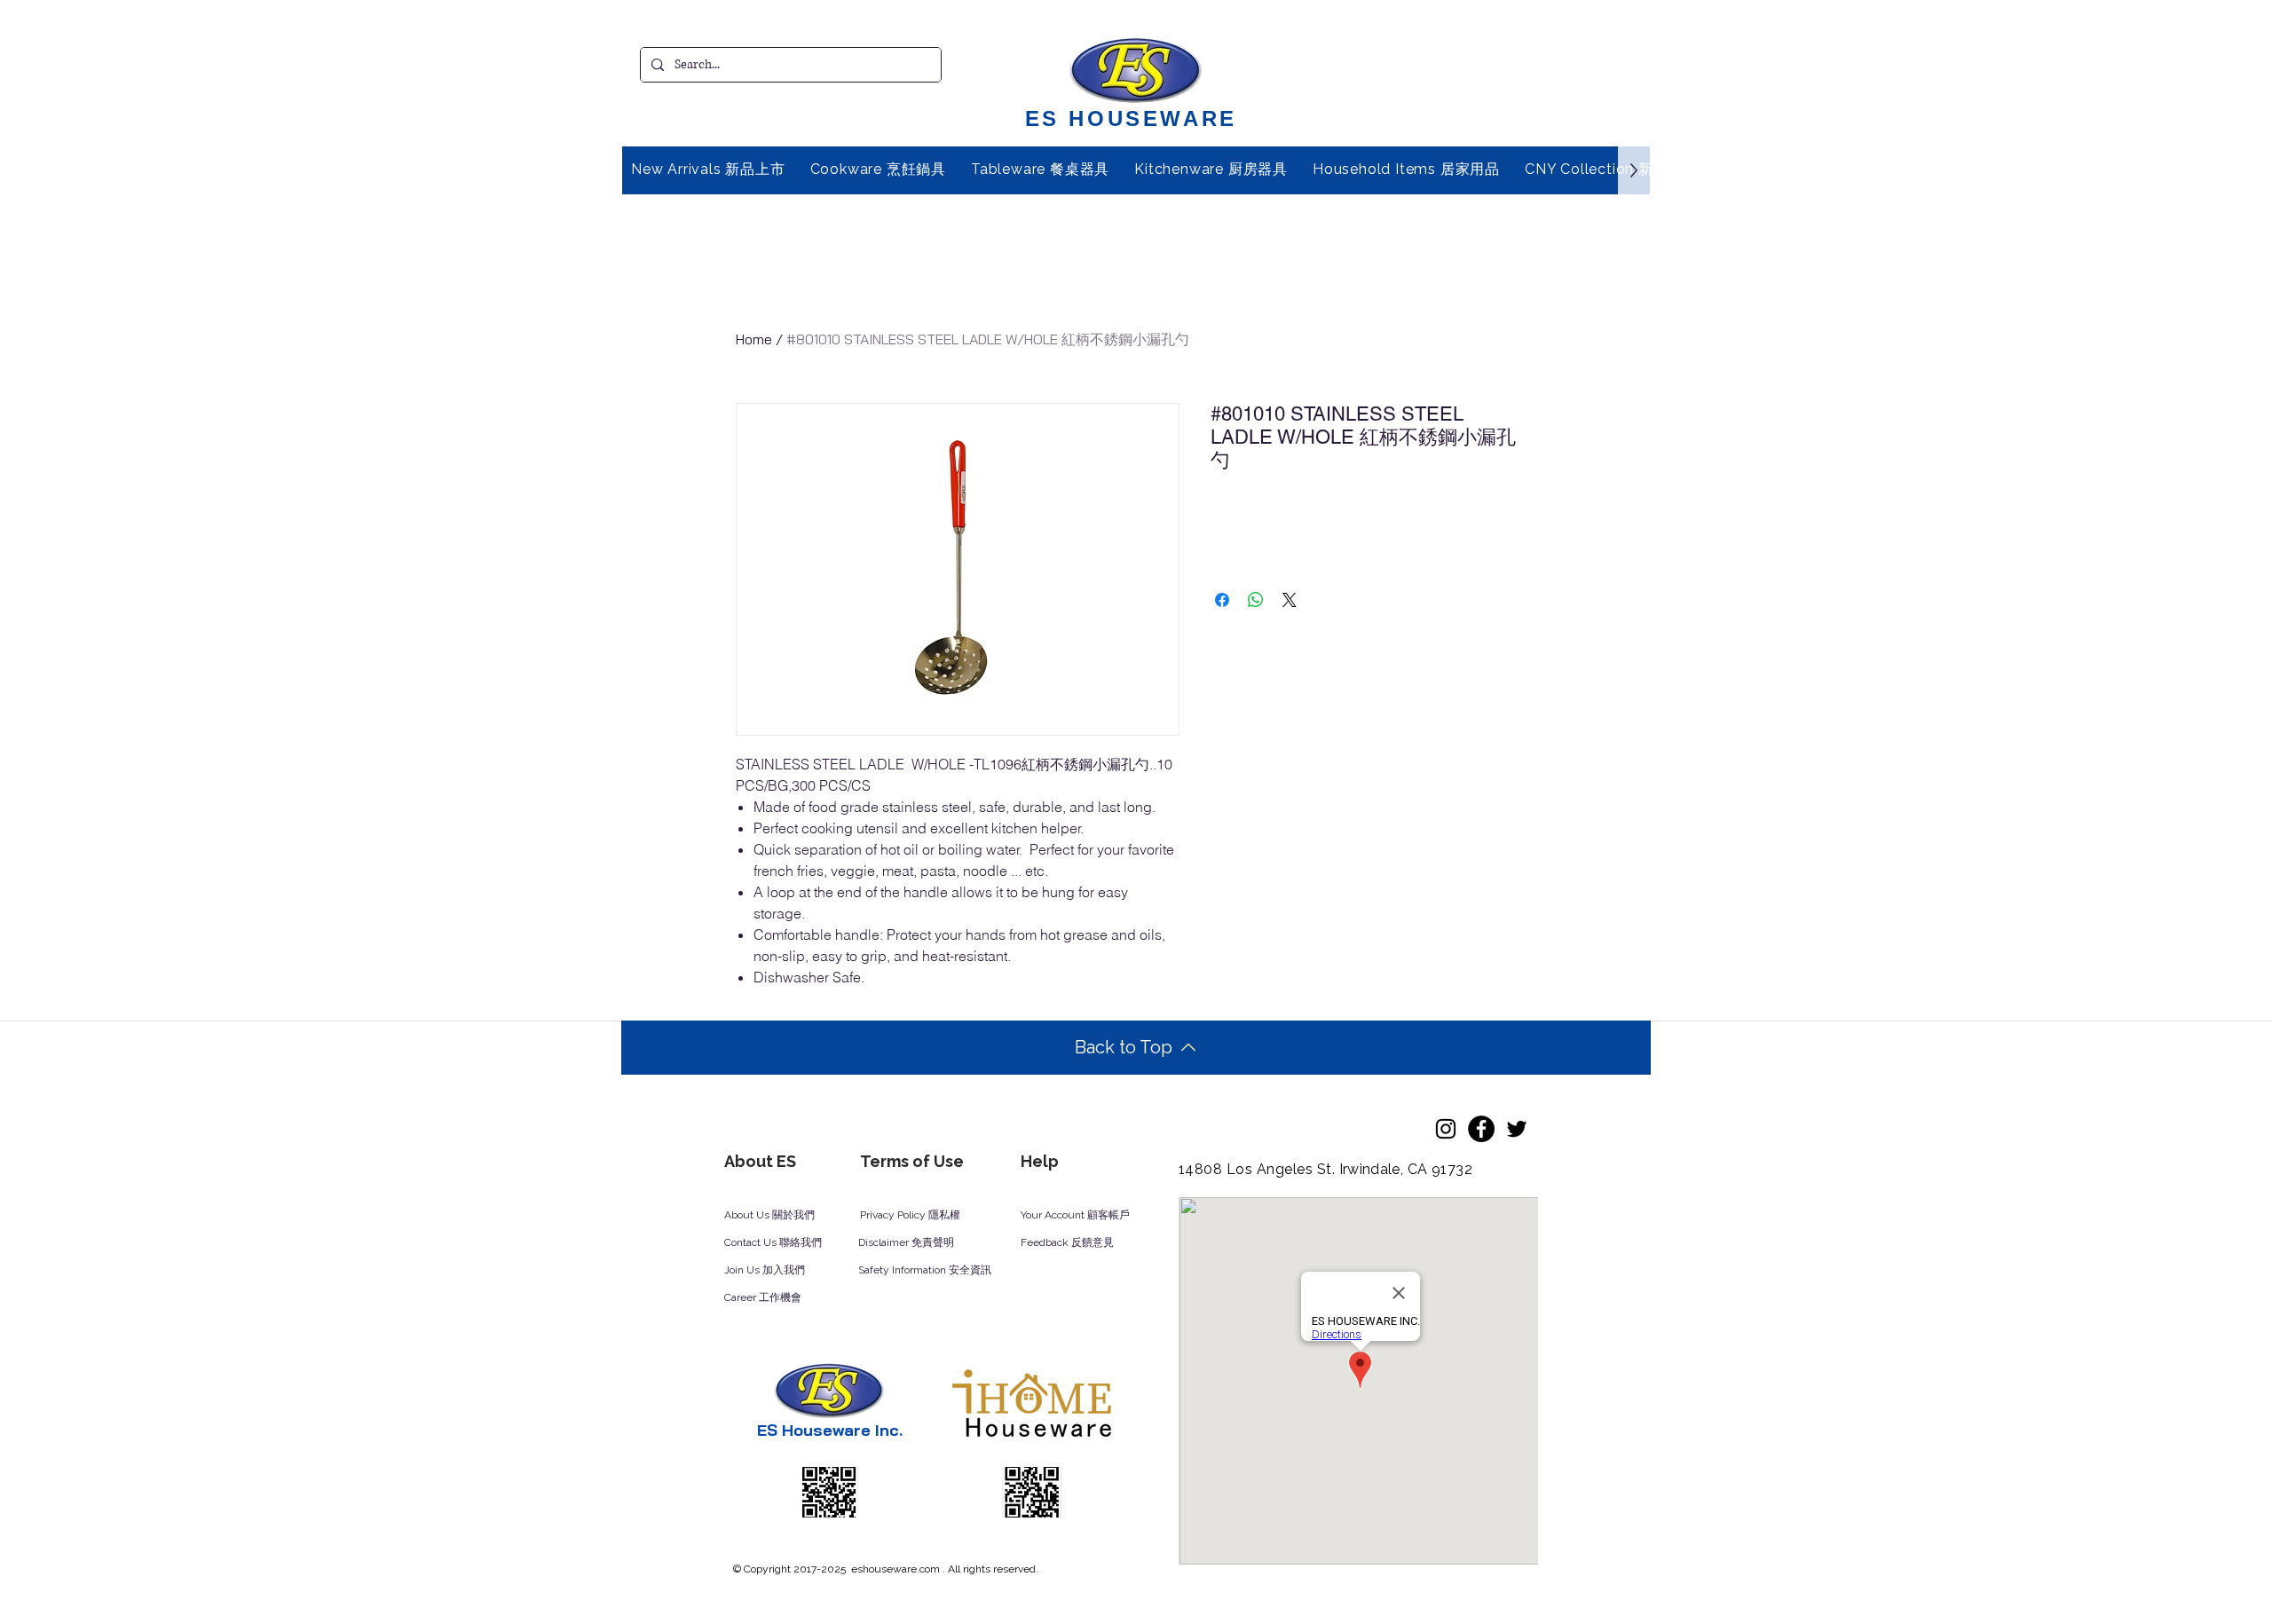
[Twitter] (1517, 1129)
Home (754, 339)
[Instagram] (1446, 1129)
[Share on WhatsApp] (1256, 600)
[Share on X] (1290, 600)
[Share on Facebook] (1222, 600)
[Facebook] (1481, 1129)
